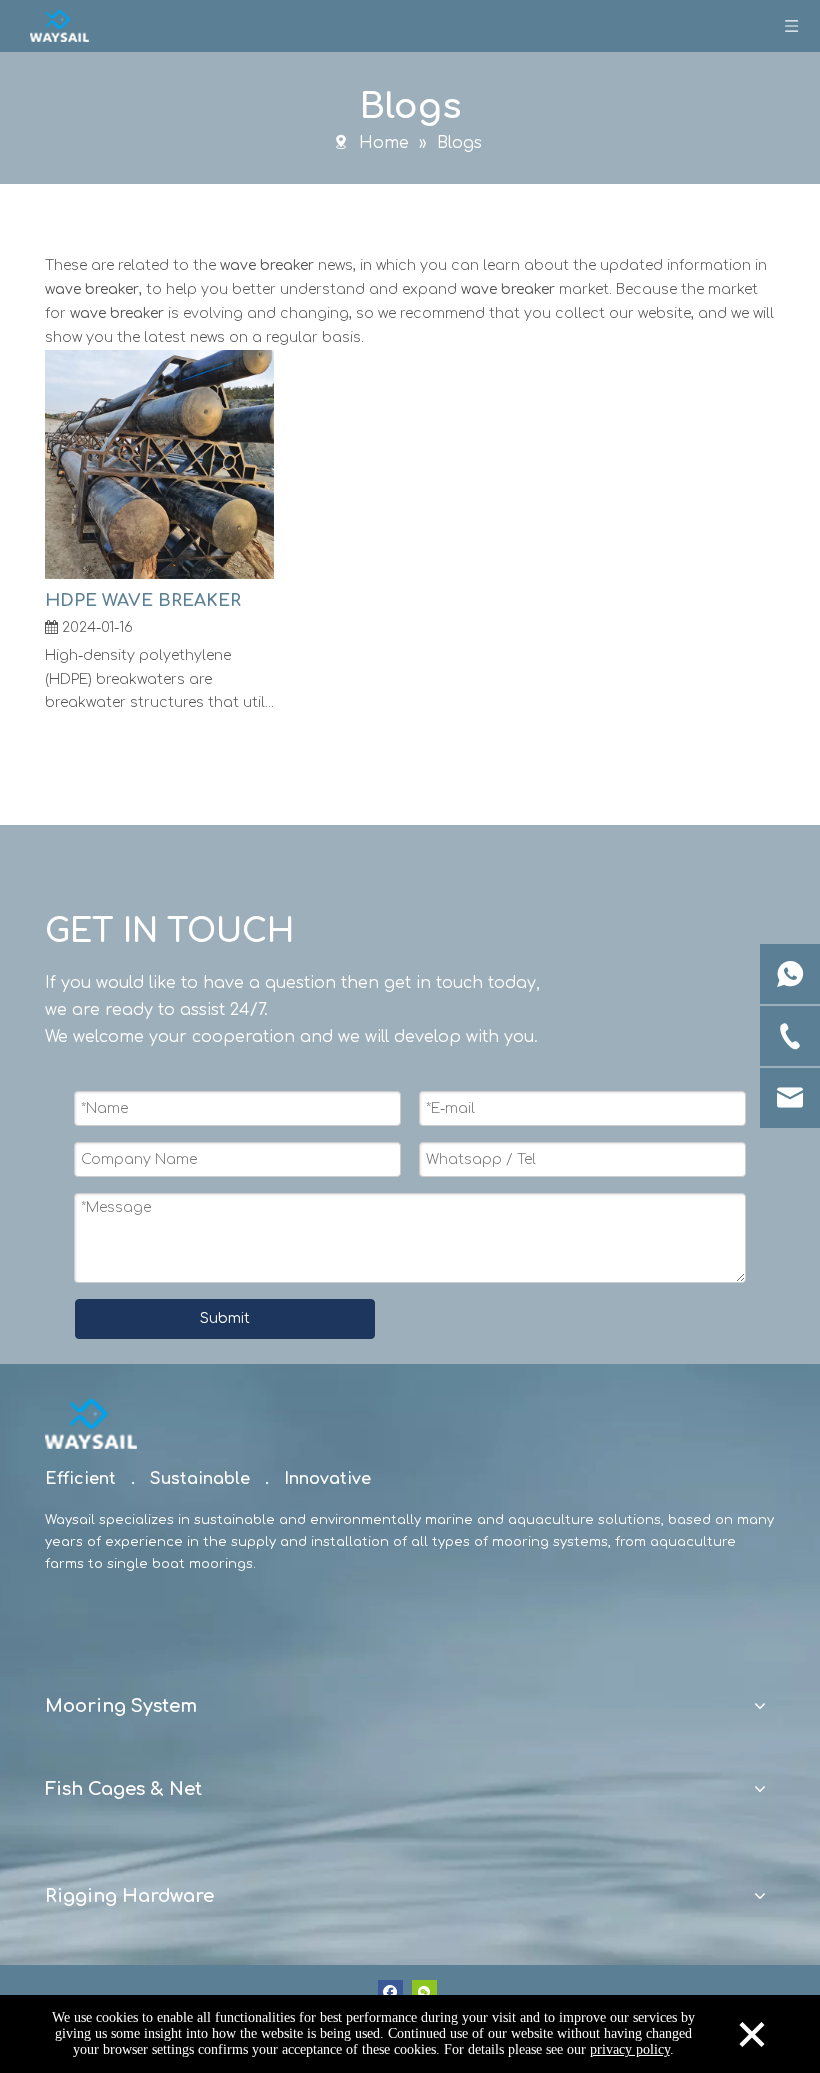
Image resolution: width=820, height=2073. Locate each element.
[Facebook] (390, 1992)
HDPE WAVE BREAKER (143, 600)
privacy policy (630, 2049)
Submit (225, 1318)
